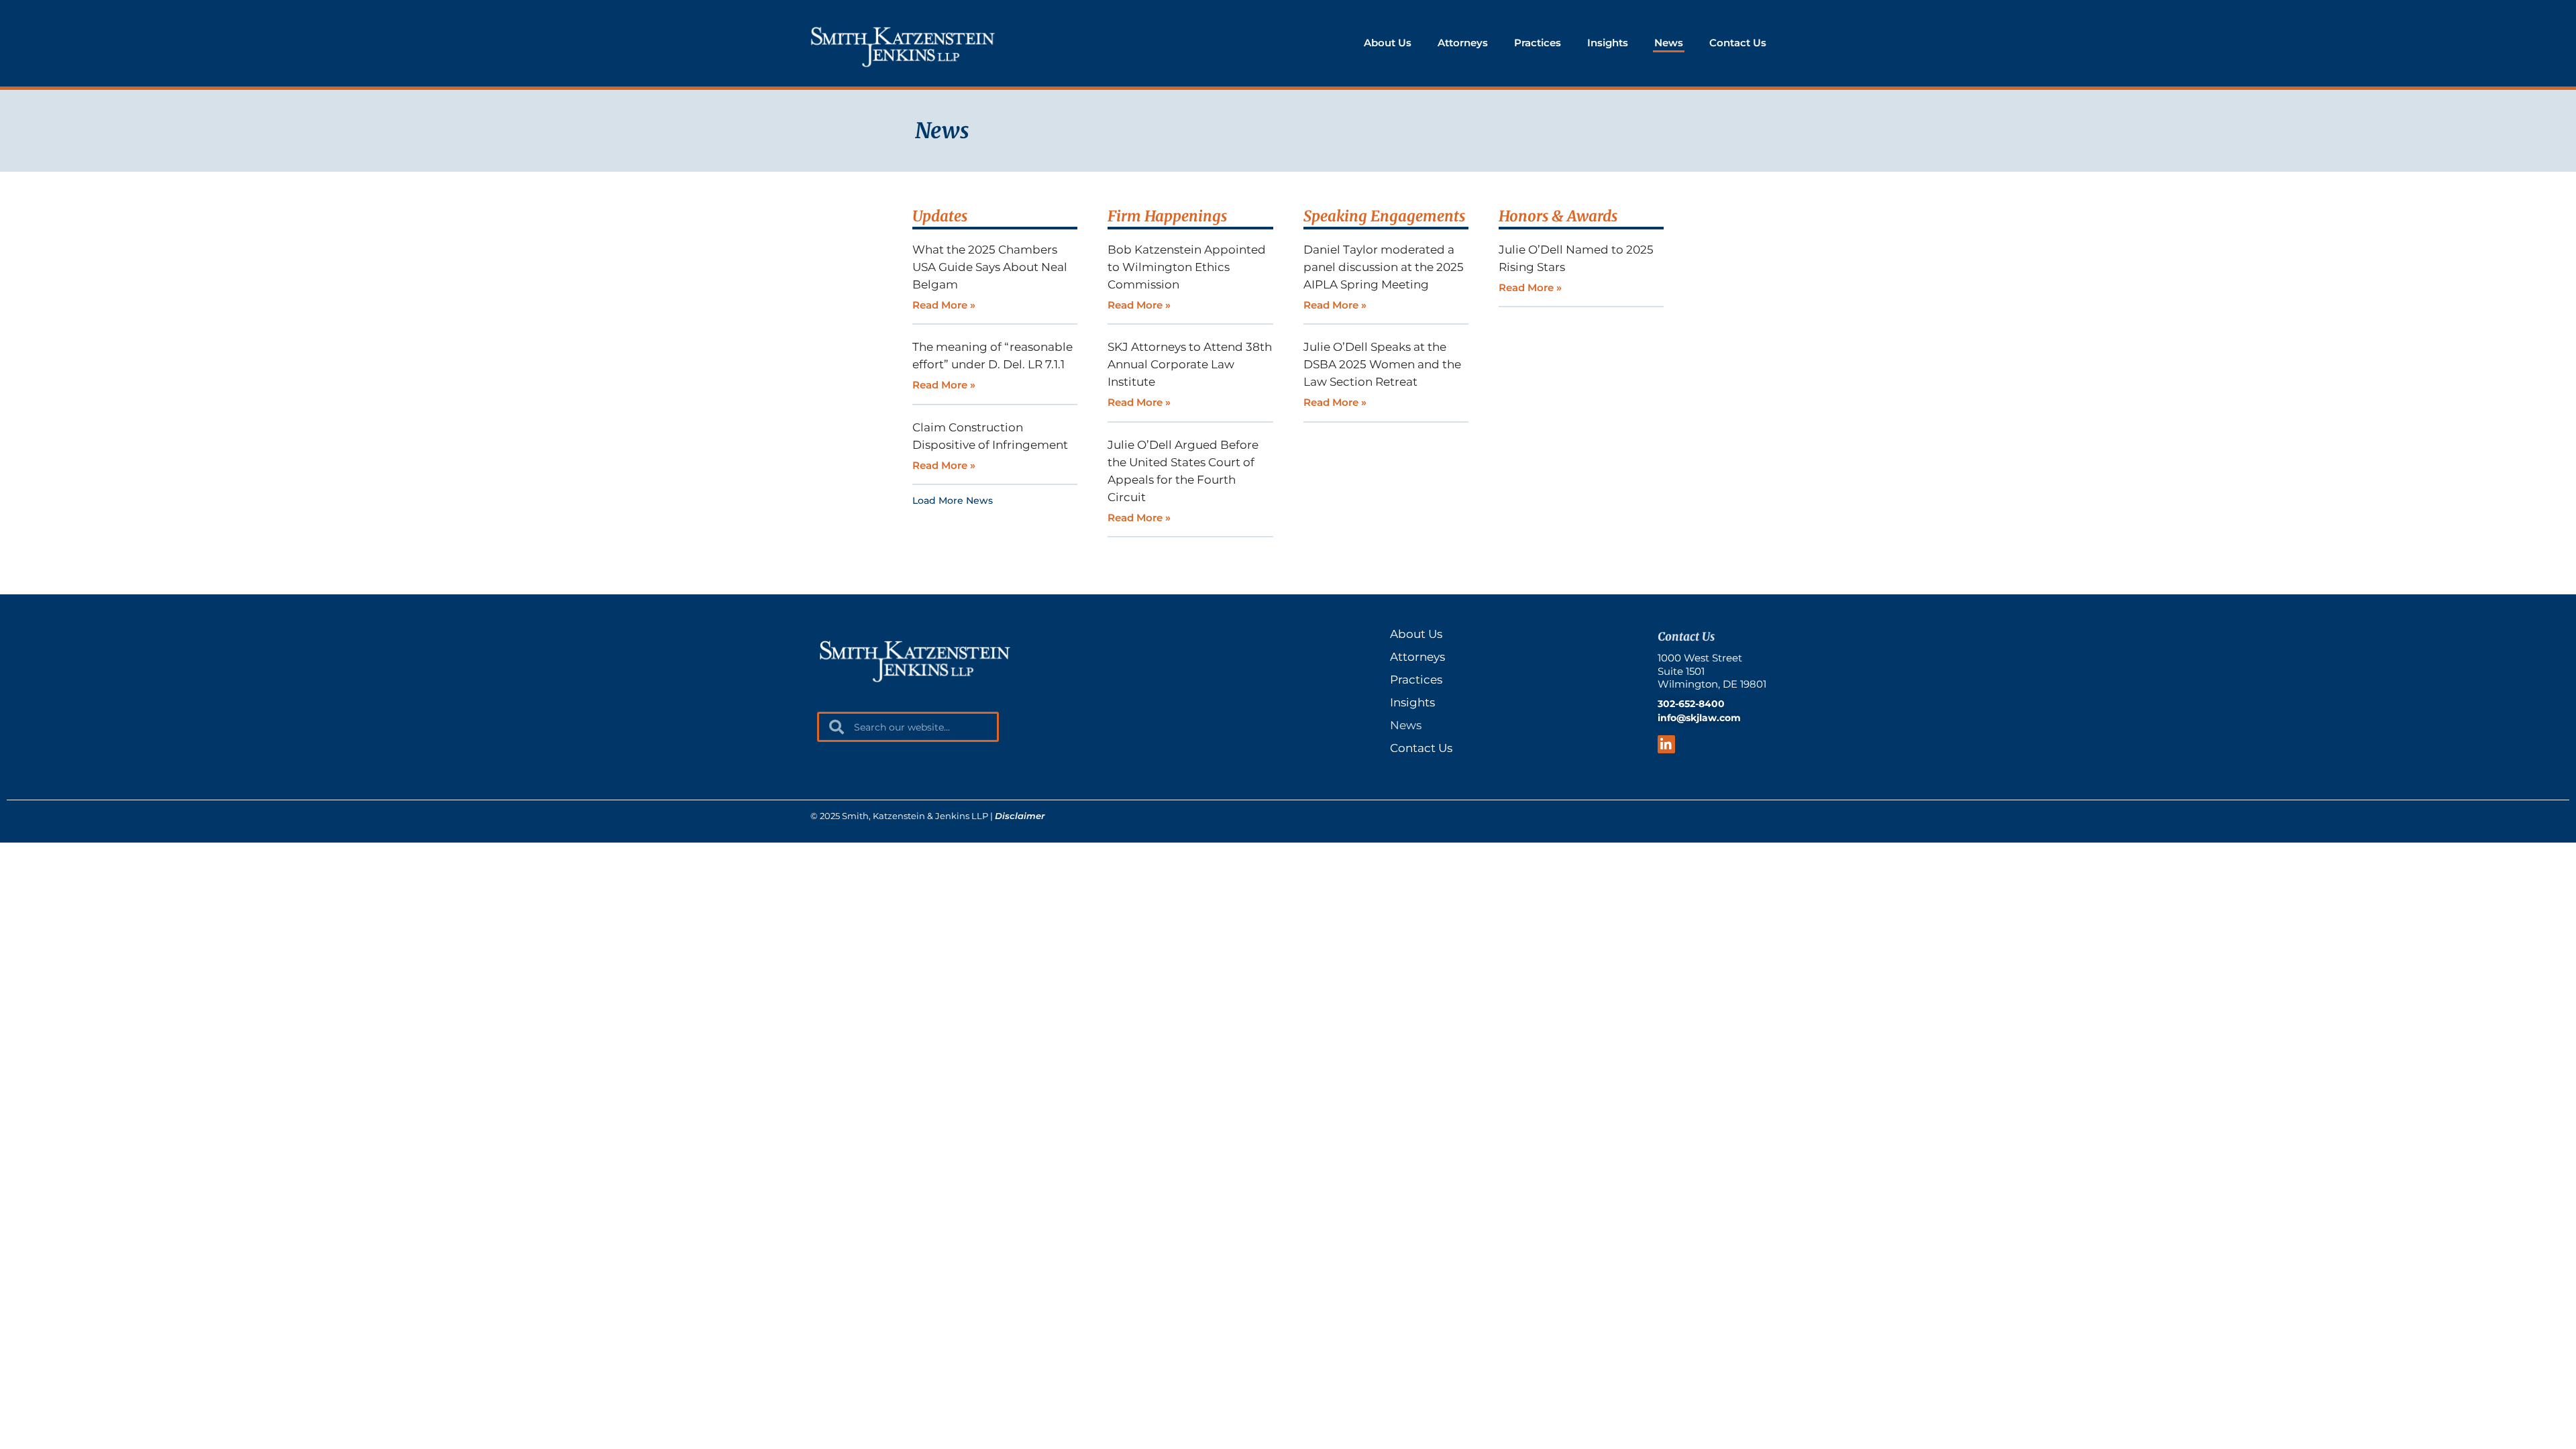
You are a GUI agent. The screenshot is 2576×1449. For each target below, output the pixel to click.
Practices (1538, 43)
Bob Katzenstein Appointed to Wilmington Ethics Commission (1187, 267)
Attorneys (1463, 43)
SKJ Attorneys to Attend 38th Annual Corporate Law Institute (1190, 364)
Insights (1608, 43)
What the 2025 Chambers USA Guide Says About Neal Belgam (990, 267)
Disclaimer (1020, 816)
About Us (1388, 43)
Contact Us (1738, 43)
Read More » (944, 305)
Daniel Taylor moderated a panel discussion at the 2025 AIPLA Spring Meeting (1384, 267)
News (1669, 43)
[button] (953, 502)
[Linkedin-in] (1667, 744)
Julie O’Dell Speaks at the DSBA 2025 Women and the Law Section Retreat (1382, 364)
